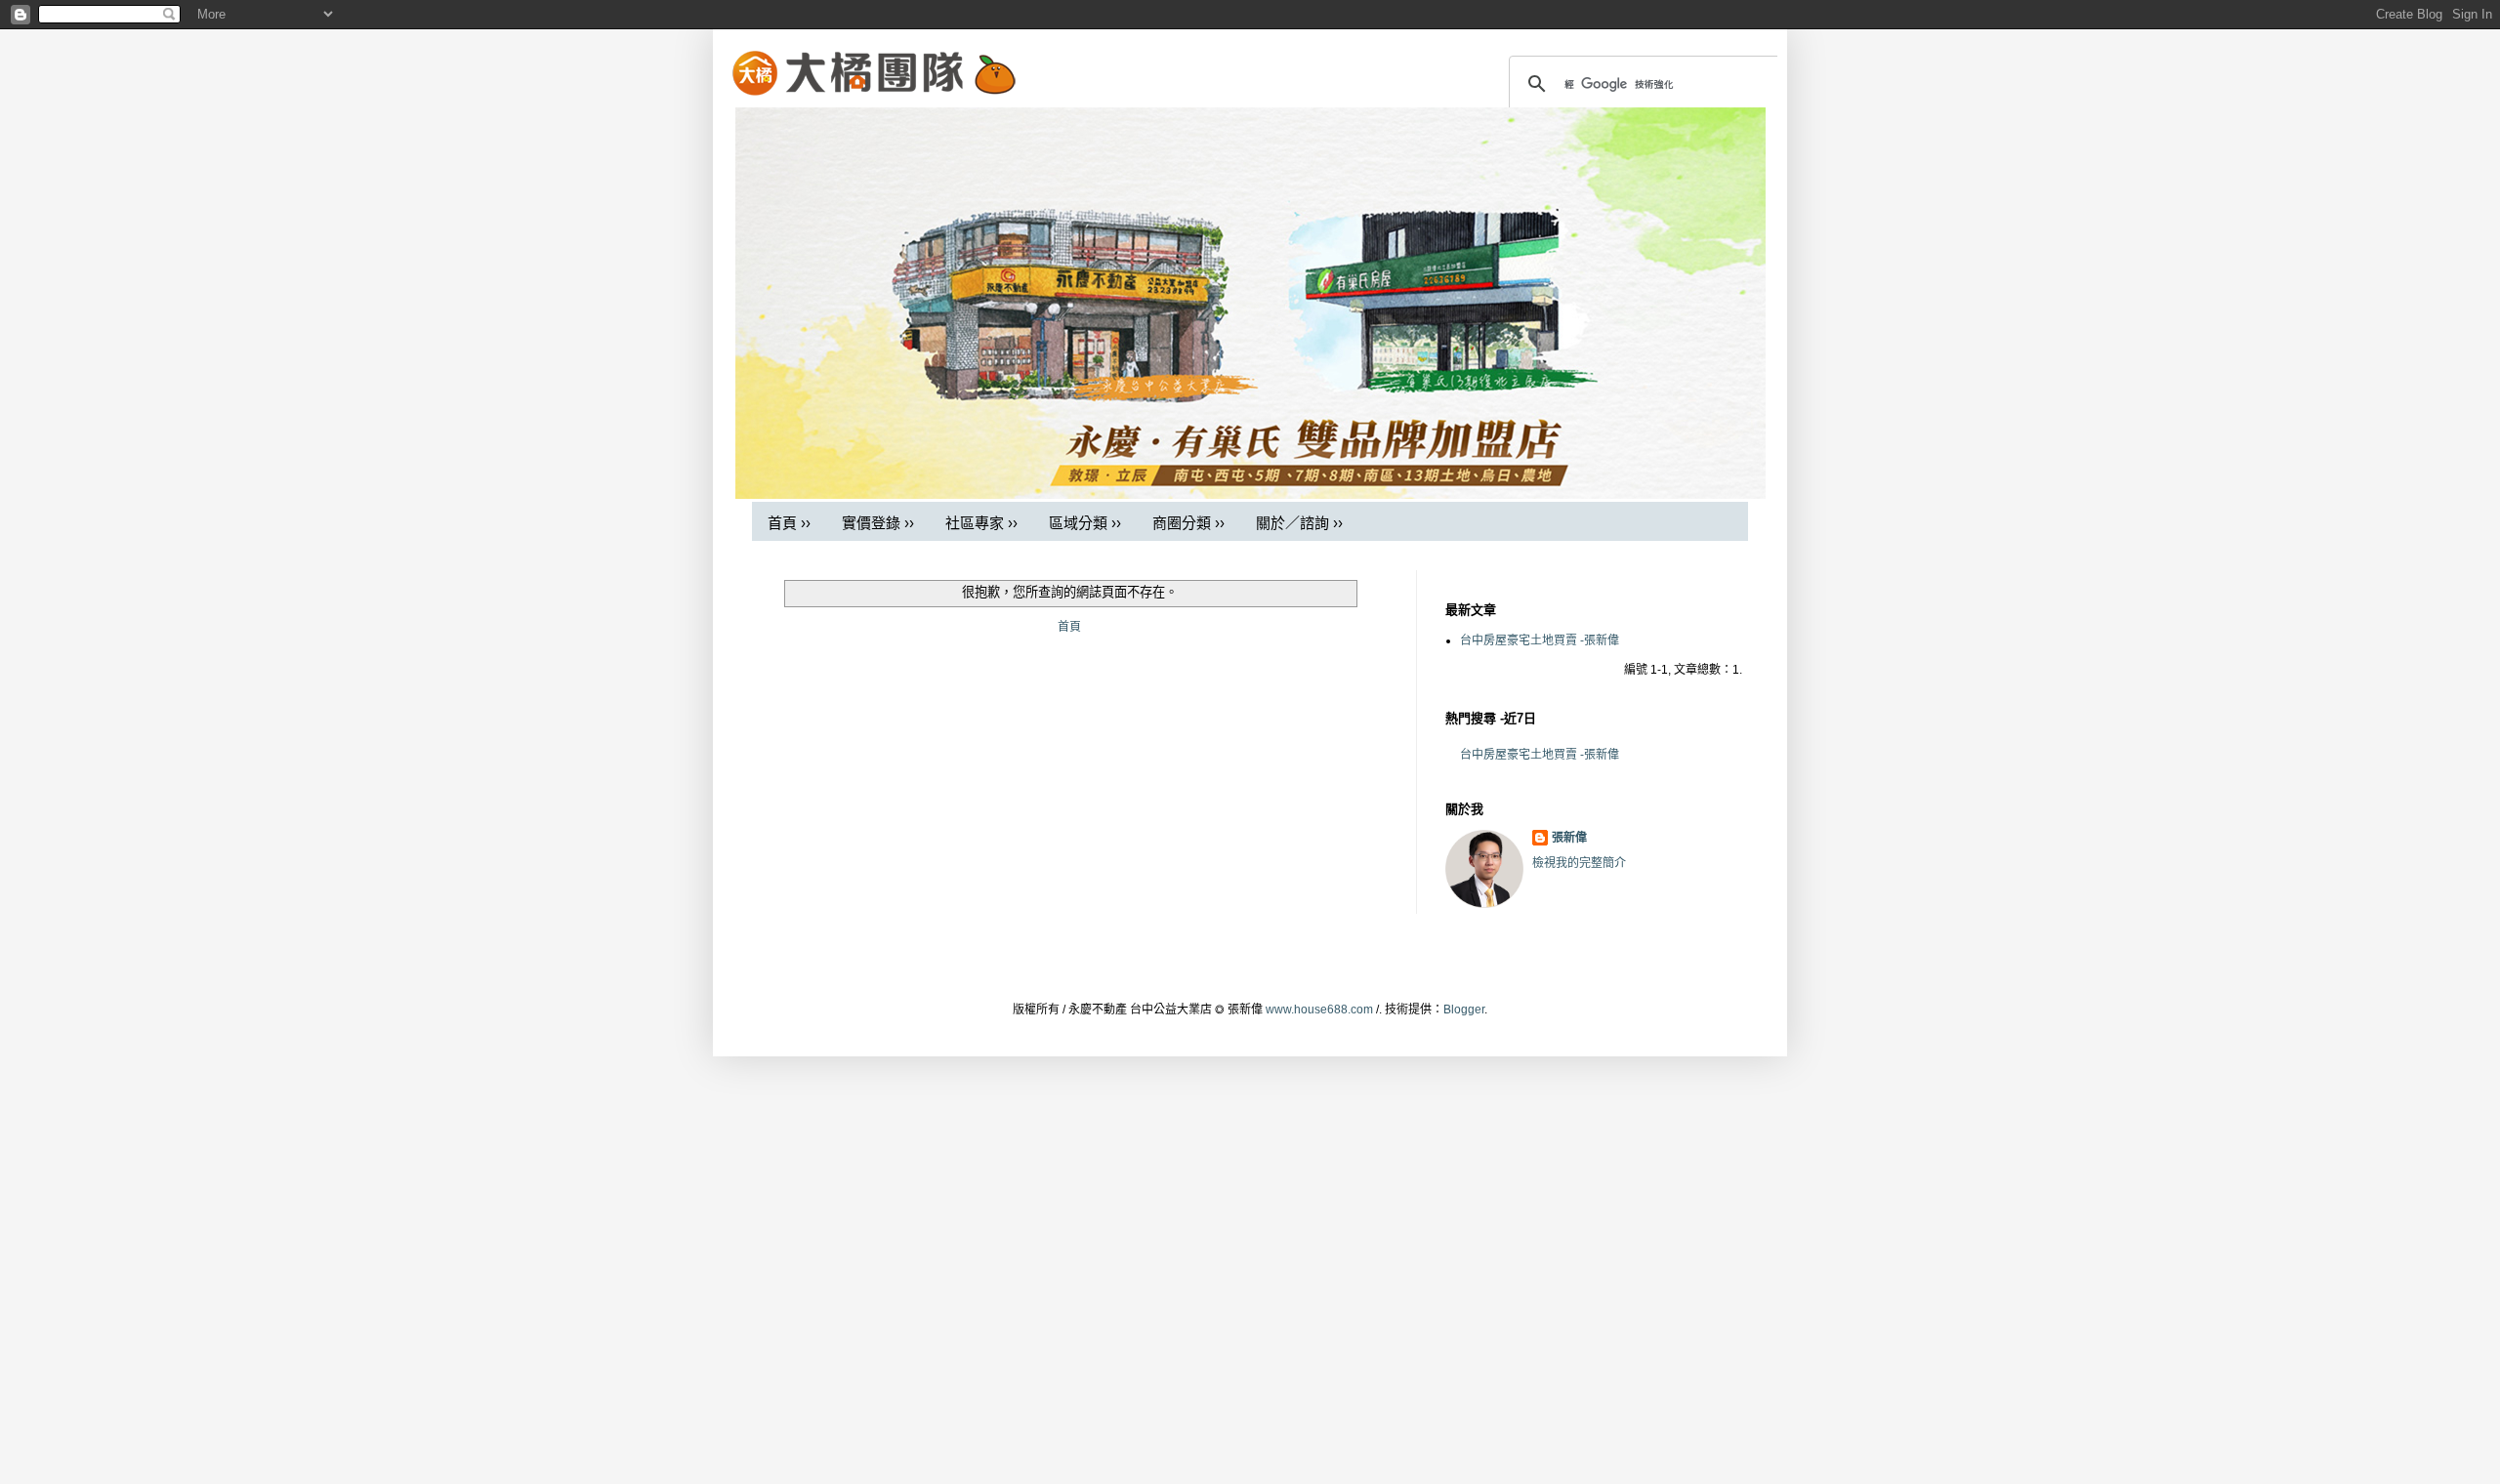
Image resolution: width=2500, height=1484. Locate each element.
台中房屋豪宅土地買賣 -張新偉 (1540, 640)
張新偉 (1569, 838)
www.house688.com (1319, 1010)
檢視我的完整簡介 (1579, 863)
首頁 (1069, 627)
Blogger (1464, 1010)
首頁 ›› (789, 523)
